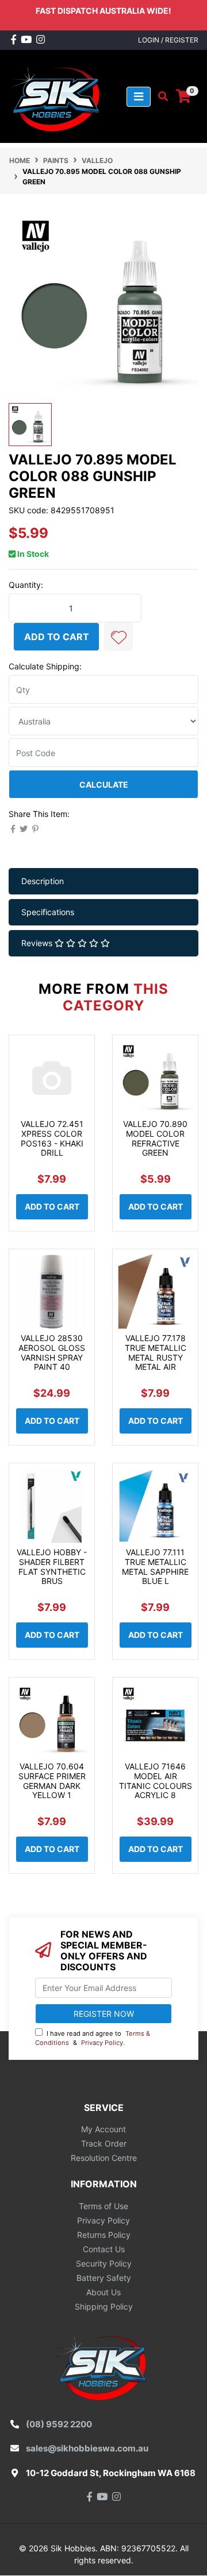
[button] (118, 637)
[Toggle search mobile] (160, 96)
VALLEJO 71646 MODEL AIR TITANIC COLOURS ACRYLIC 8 (156, 1781)
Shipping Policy (104, 2306)
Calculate (104, 785)
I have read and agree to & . (93, 2038)
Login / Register (168, 40)
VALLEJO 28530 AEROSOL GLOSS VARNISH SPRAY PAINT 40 (52, 1352)
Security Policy (104, 2263)
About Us (103, 2292)
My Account (103, 2129)
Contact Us (104, 2249)
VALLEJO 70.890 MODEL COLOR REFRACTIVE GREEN (155, 1138)
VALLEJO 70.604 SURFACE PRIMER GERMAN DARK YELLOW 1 (52, 1781)
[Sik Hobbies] (57, 96)
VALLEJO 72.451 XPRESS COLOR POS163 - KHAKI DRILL (52, 1138)
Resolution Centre (104, 2158)
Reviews (38, 943)
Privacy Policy (102, 2043)
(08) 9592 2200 (59, 2424)
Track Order (104, 2143)
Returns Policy (104, 2235)
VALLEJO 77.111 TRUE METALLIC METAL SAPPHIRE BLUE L (155, 1566)
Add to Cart (57, 637)
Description (43, 881)
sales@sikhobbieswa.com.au (87, 2448)
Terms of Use (103, 2206)
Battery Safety (104, 2278)
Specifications (48, 912)
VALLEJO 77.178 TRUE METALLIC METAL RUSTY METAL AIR (156, 1352)
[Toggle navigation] (139, 97)
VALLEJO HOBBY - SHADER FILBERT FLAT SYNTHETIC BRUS (52, 1566)
